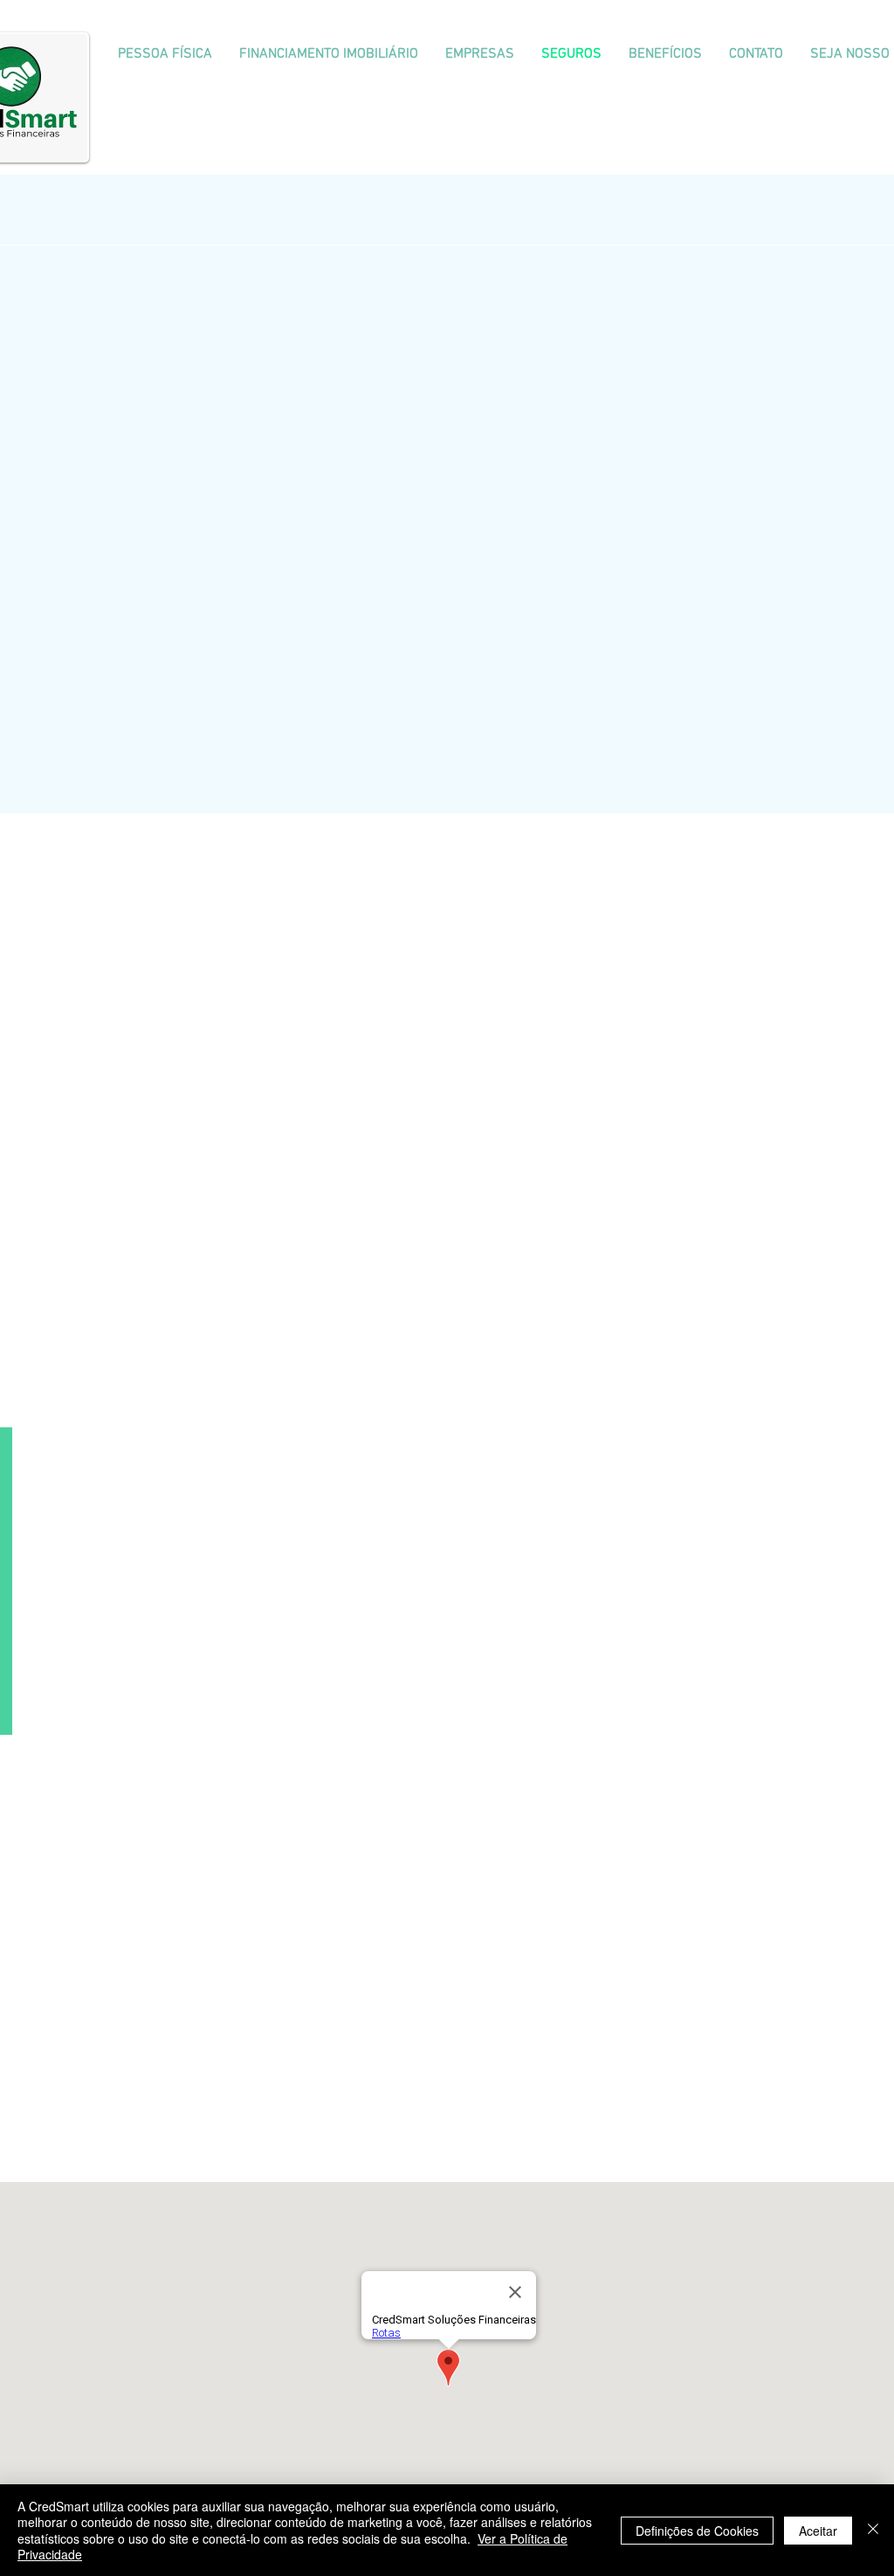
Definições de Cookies (697, 2531)
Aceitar (818, 2531)
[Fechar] (873, 2530)
